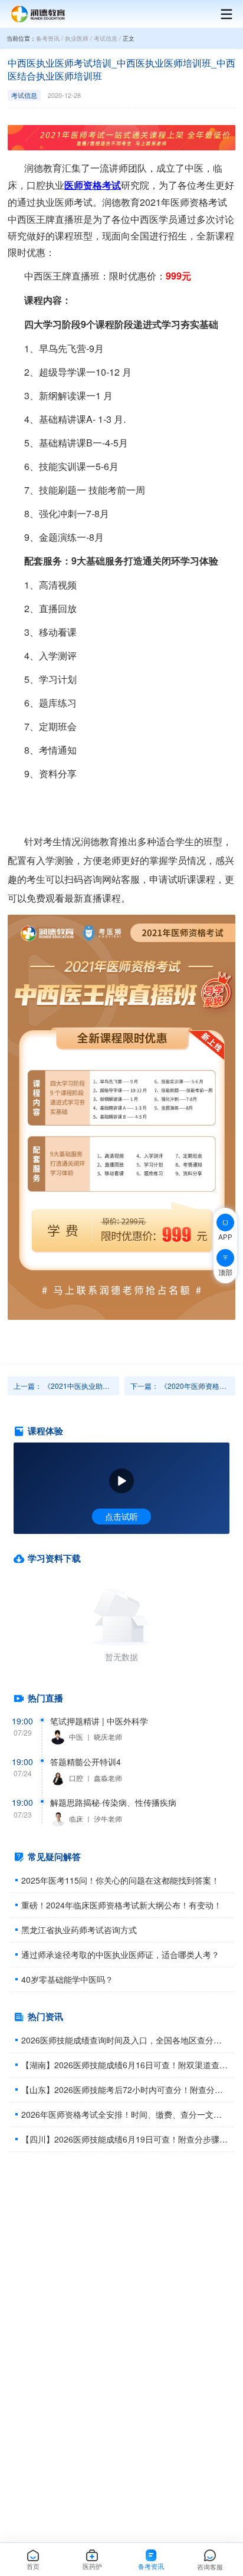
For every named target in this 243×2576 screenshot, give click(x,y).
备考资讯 (48, 38)
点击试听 (121, 1516)
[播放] (121, 1481)
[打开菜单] (221, 14)
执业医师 (77, 38)
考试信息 (106, 38)
